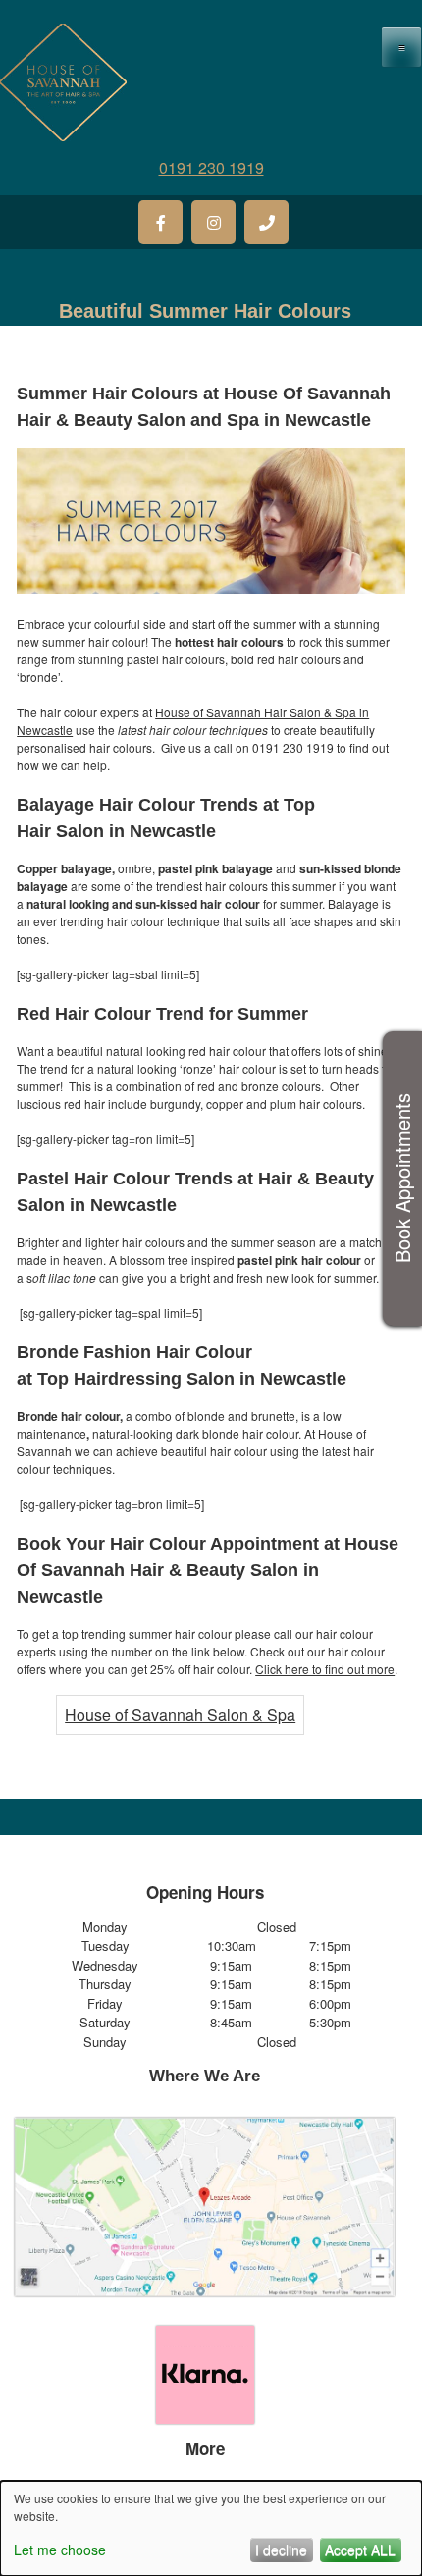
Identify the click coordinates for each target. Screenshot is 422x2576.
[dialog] (211, 2528)
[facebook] (160, 222)
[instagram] (213, 222)
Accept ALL (360, 2550)
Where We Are (205, 2076)
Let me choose (60, 2550)
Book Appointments (402, 1179)
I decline (281, 2550)
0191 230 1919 (211, 167)
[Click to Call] (266, 222)
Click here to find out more (325, 1669)
